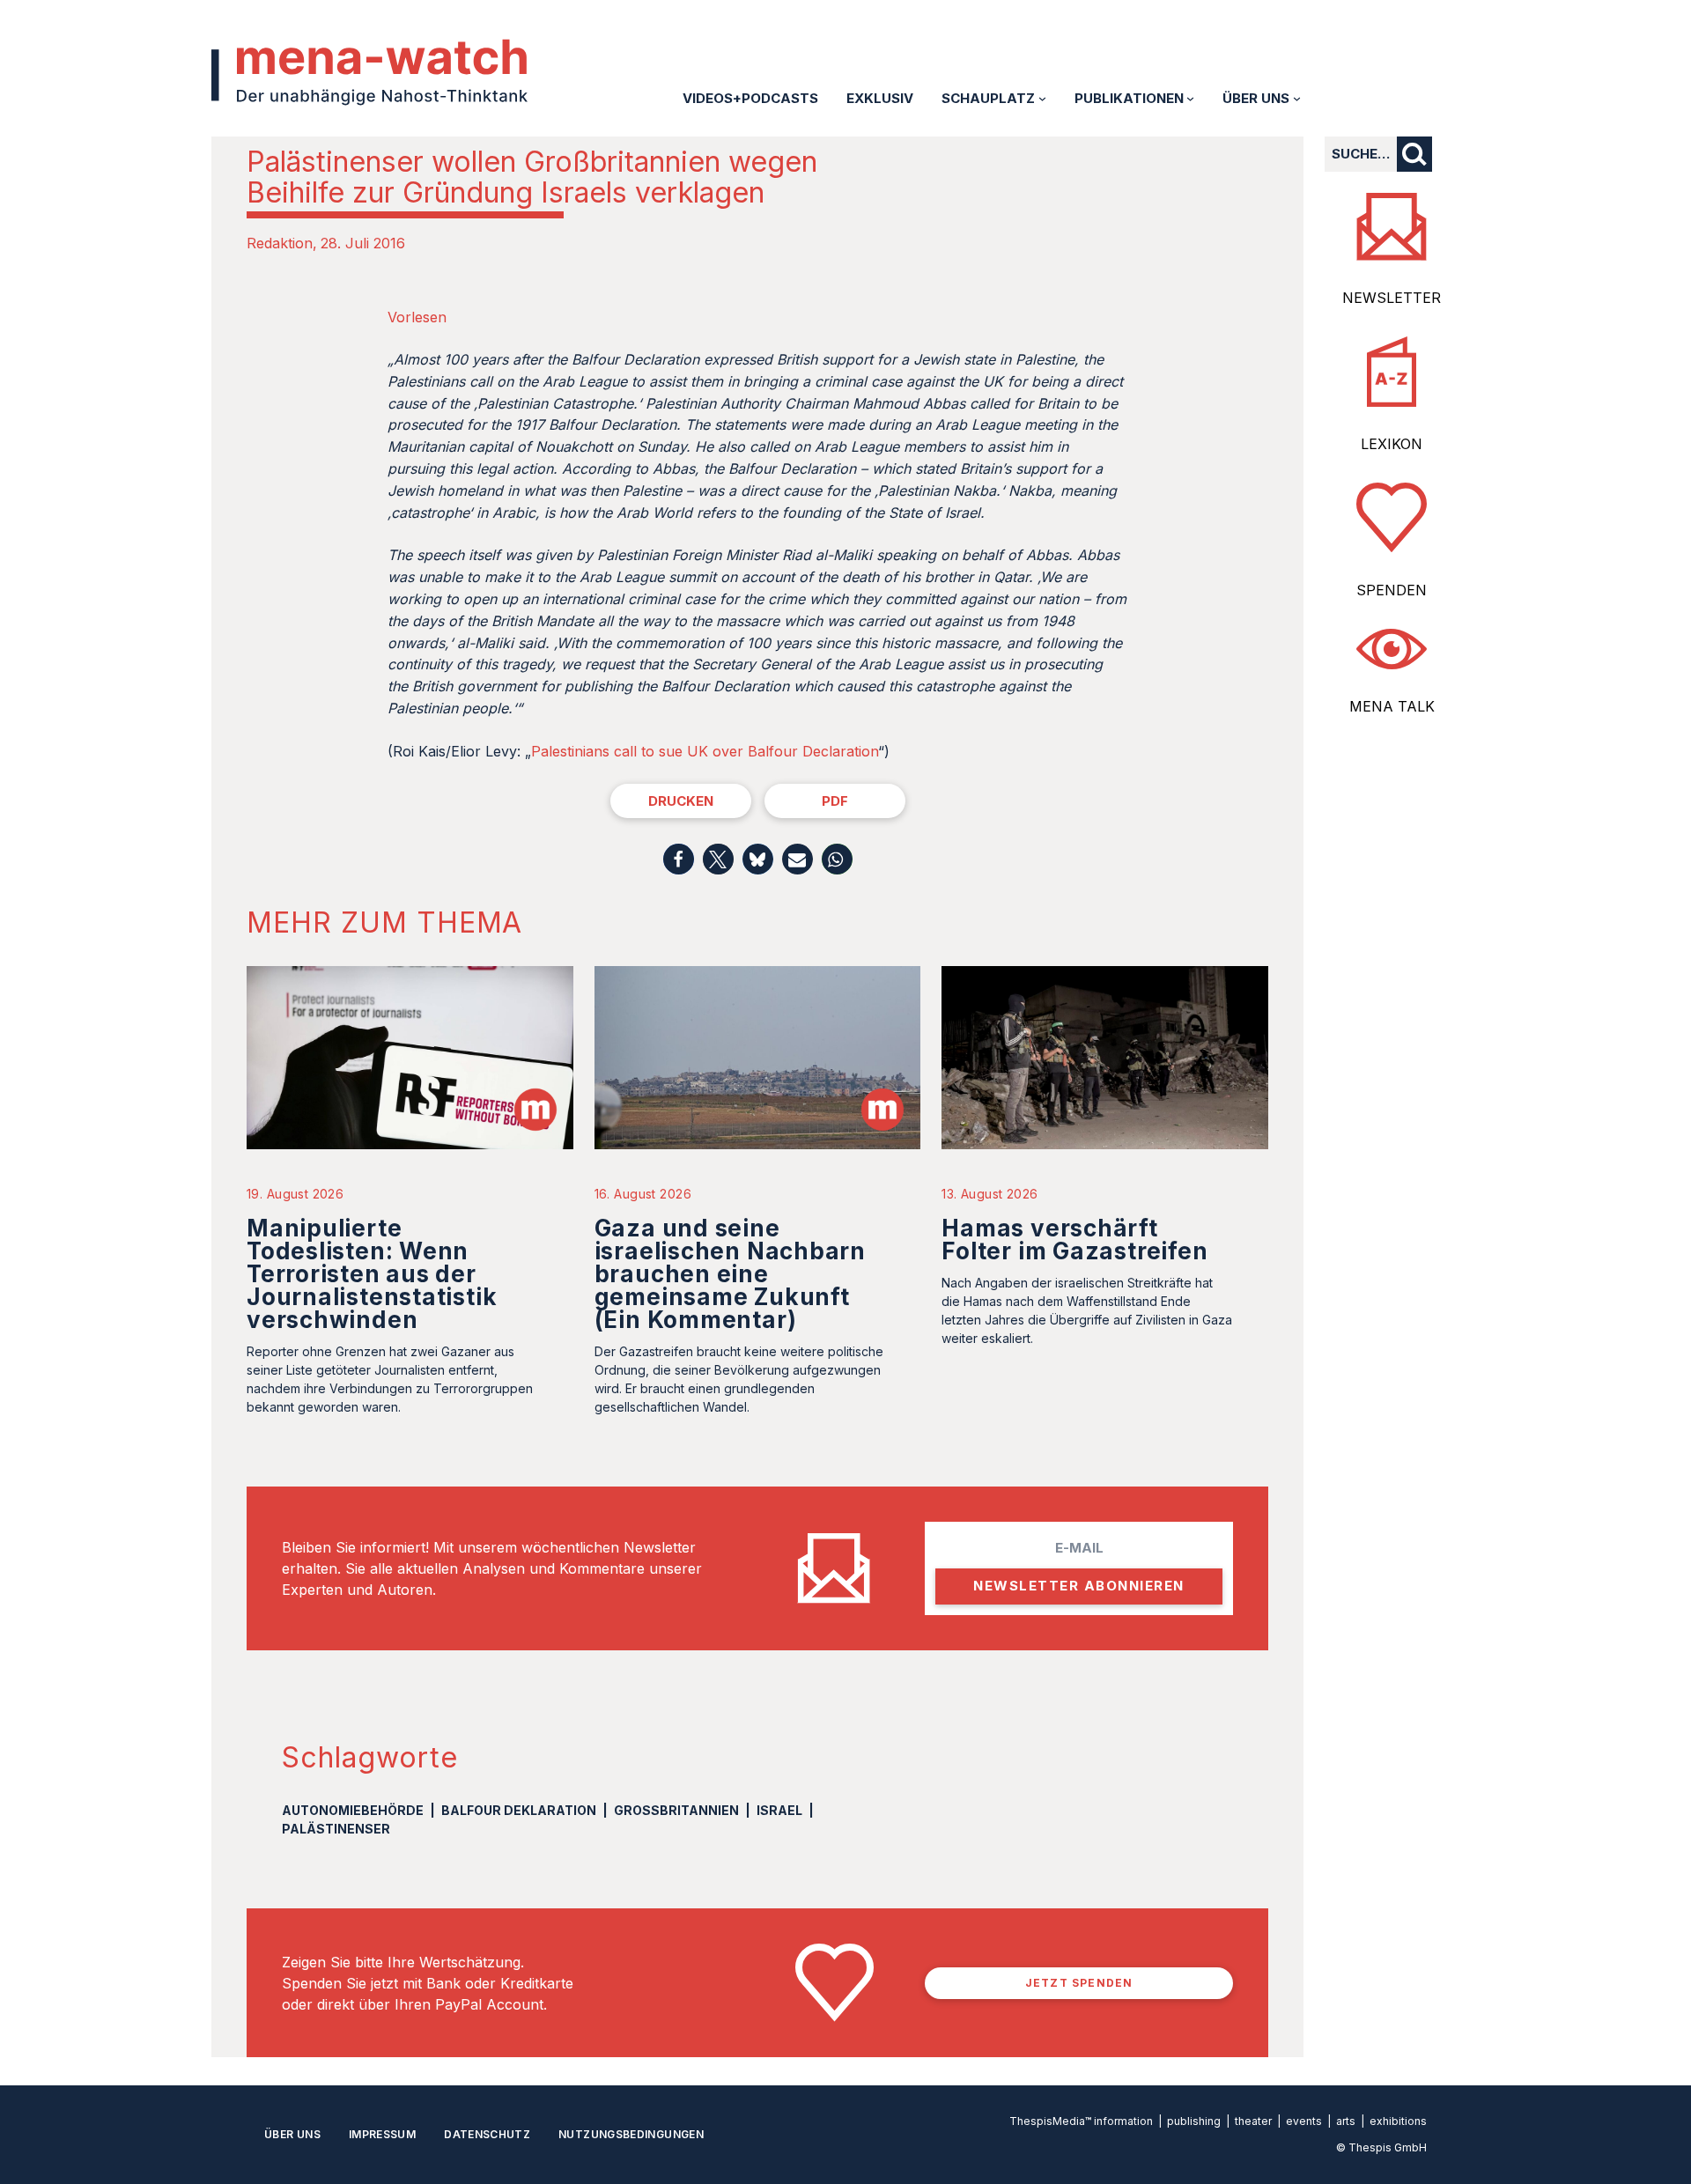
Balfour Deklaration (519, 1810)
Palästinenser (336, 1829)
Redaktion (280, 243)
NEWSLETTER (1392, 298)
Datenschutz (487, 2134)
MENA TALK (1392, 706)
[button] (679, 859)
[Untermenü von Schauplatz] (1042, 98)
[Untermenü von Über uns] (1297, 98)
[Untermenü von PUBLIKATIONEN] (1190, 98)
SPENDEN (1392, 590)
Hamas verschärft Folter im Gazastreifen (1074, 1240)
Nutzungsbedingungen (631, 2134)
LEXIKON (1392, 444)
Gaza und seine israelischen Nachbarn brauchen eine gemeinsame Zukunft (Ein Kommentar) (730, 1274)
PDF (835, 801)
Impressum (382, 2134)
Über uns (292, 2134)
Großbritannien (676, 1810)
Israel (779, 1810)
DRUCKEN (681, 801)
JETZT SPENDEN (1079, 1983)
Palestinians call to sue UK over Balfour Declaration (705, 751)
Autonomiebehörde (353, 1810)
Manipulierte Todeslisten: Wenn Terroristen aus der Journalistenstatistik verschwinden (372, 1274)
